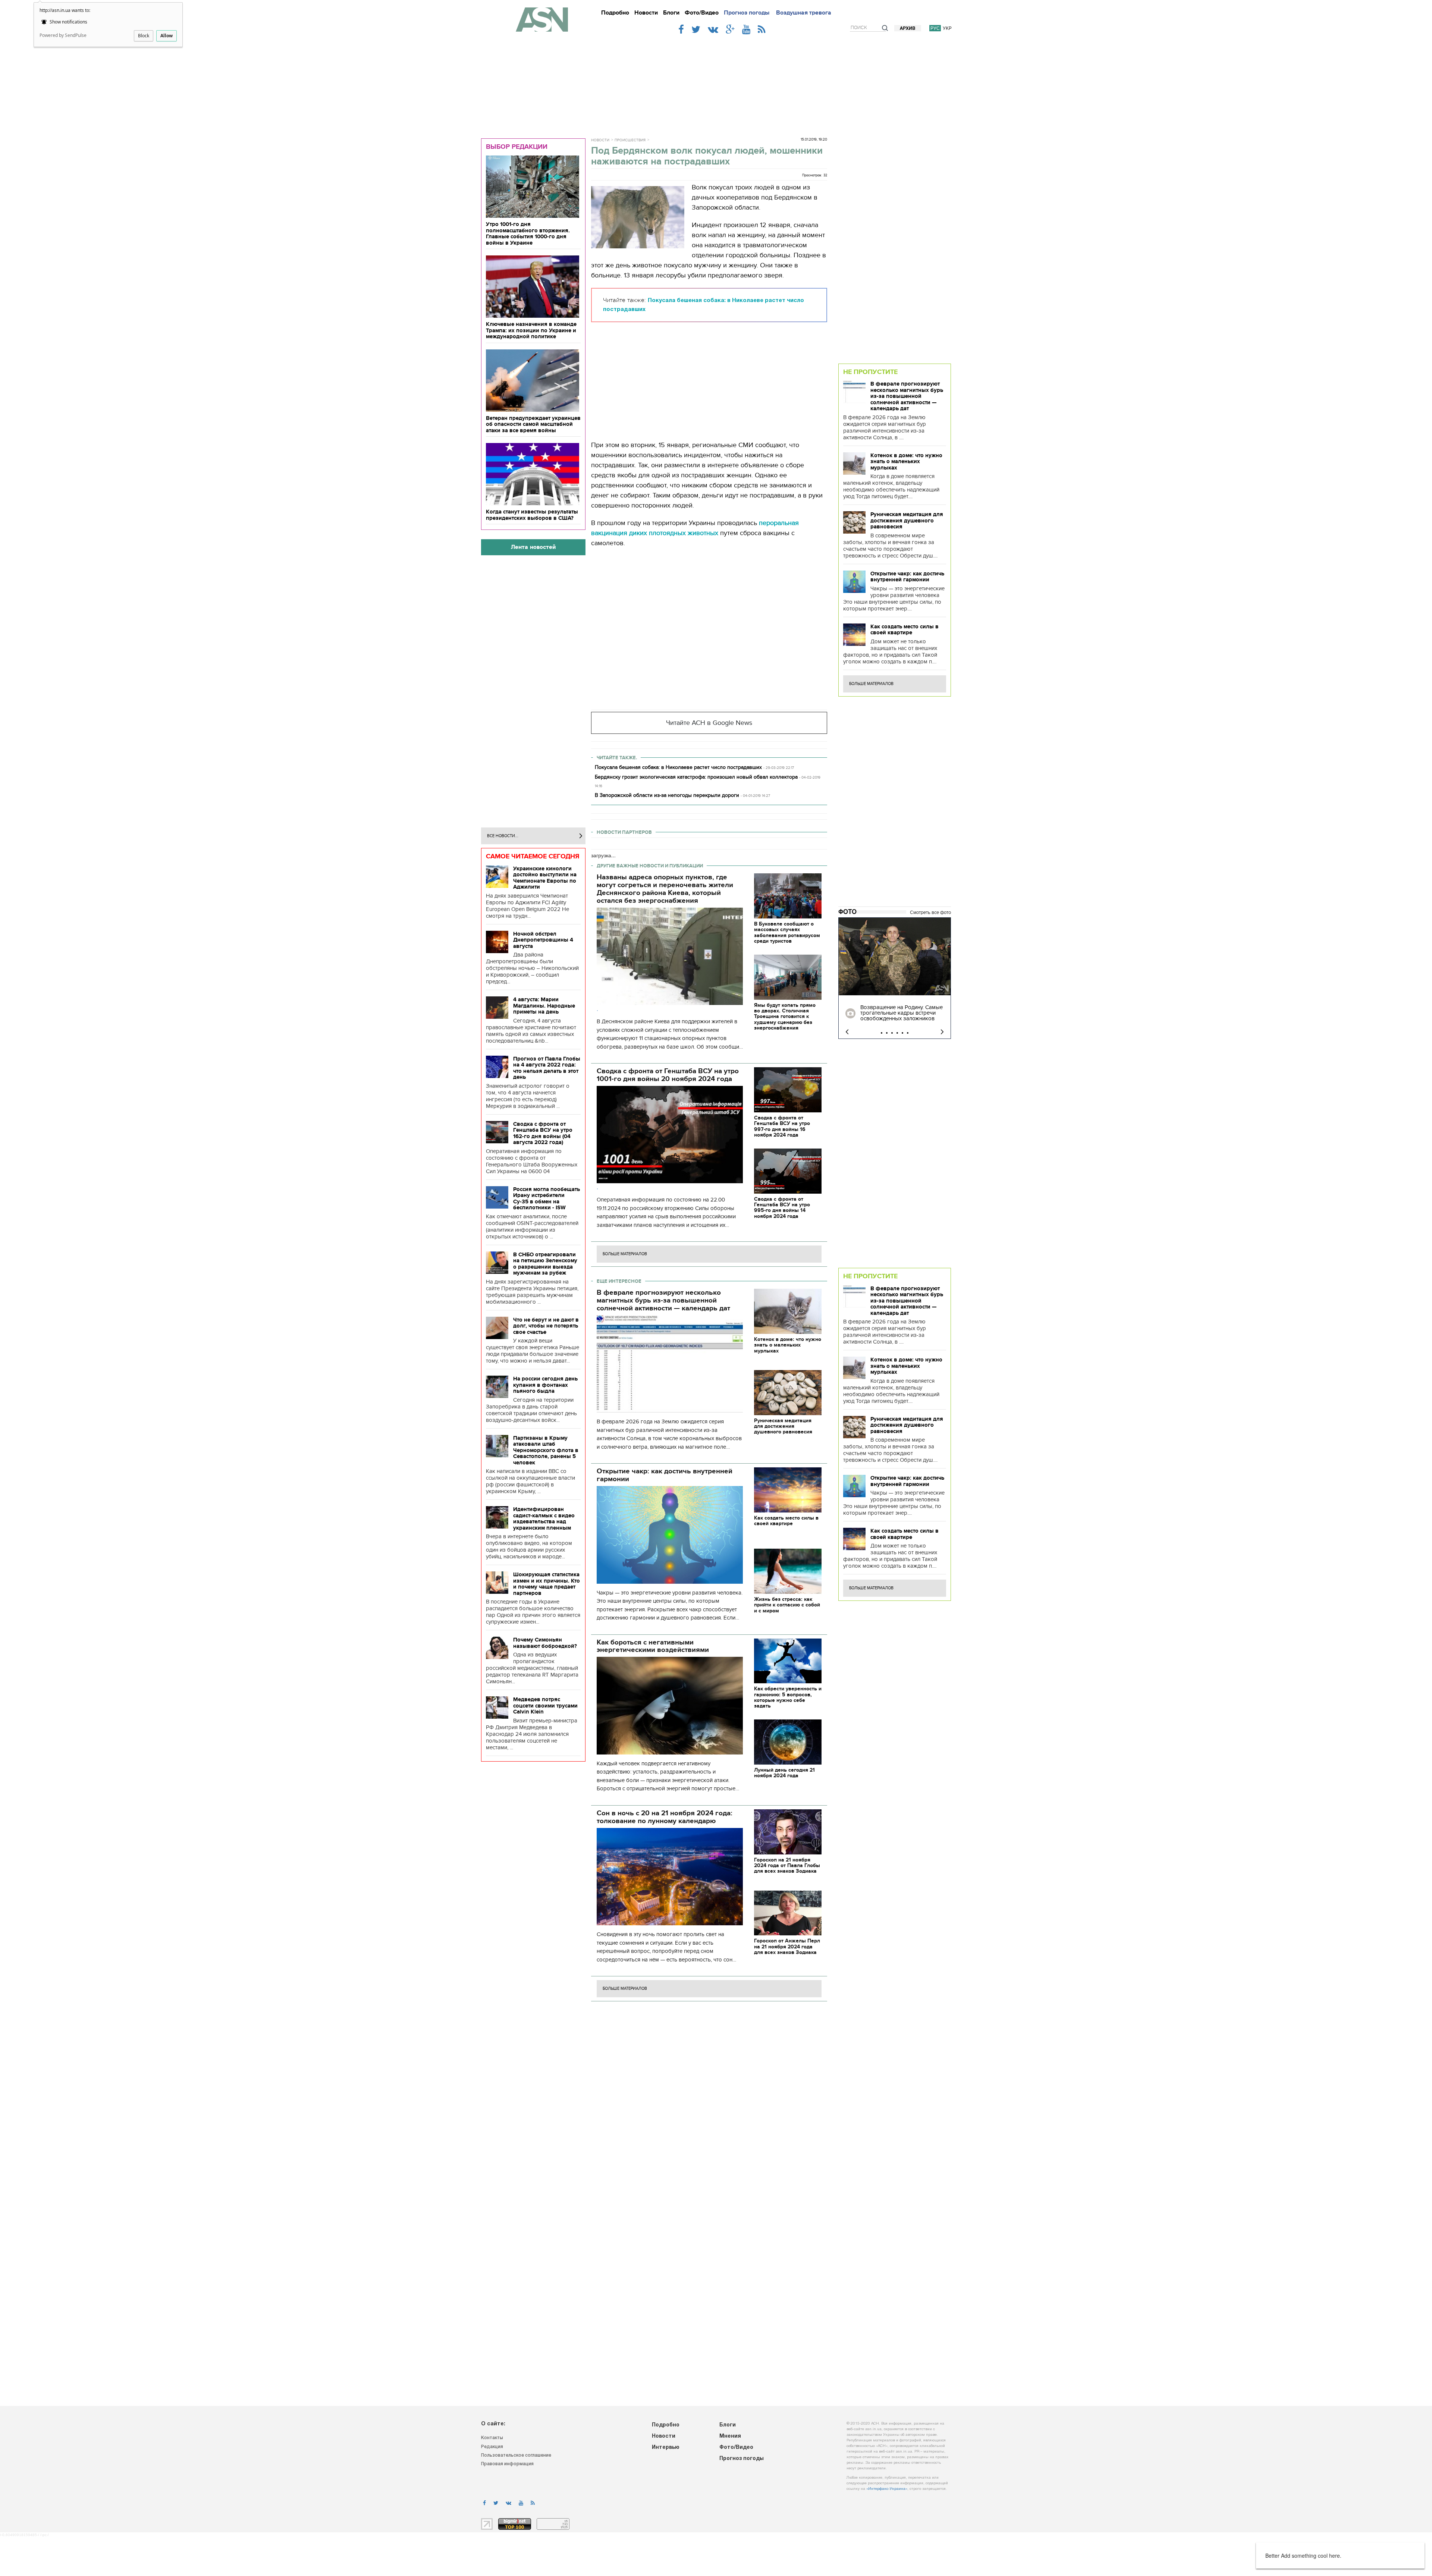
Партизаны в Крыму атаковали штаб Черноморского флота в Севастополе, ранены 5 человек (546, 1450)
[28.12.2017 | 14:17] (895, 956)
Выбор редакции (517, 147)
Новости (646, 13)
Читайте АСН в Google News (709, 723)
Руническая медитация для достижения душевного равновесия (907, 520)
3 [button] (892, 1033)
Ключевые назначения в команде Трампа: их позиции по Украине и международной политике (531, 330)
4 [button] (897, 1033)
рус (935, 28)
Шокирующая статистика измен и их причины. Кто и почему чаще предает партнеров (547, 1584)
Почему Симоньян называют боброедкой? (545, 1643)
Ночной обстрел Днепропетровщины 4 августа (543, 940)
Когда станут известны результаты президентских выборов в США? (532, 515)
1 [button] (882, 1033)
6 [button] (908, 1033)
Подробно (615, 13)
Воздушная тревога (804, 13)
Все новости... (503, 836)
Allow (167, 36)
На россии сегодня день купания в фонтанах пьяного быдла (545, 1385)
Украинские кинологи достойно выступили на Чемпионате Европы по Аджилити (545, 878)
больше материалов (625, 1254)
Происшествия (630, 140)
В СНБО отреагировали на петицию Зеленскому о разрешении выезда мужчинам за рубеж (545, 1264)
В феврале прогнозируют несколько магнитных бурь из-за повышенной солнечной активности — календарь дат (907, 396)
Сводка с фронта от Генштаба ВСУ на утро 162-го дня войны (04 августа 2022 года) (543, 1133)
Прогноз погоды (747, 13)
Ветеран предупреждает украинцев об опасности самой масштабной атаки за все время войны (533, 424)
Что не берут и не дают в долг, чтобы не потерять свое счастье (546, 1326)
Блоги (671, 13)
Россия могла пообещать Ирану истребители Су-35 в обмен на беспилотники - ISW (547, 1199)
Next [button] (942, 1032)
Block (144, 36)
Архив (908, 29)
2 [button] (887, 1033)
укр (947, 28)
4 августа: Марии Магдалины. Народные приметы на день (544, 1006)
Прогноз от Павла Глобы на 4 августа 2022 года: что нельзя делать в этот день (547, 1068)
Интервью (666, 2448)
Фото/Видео (702, 13)
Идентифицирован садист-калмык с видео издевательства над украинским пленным (544, 1518)
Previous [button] (847, 1032)
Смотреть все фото (930, 912)
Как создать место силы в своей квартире (905, 630)
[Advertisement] (716, 83)
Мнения (730, 2436)
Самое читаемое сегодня (533, 856)
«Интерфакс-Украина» (887, 2489)
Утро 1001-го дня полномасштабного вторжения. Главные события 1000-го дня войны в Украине (528, 233)
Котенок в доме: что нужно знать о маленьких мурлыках (906, 461)
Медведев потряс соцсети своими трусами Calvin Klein (545, 1705)
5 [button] (902, 1033)
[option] (895, 978)
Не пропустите (870, 372)
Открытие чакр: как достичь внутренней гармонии (907, 577)
